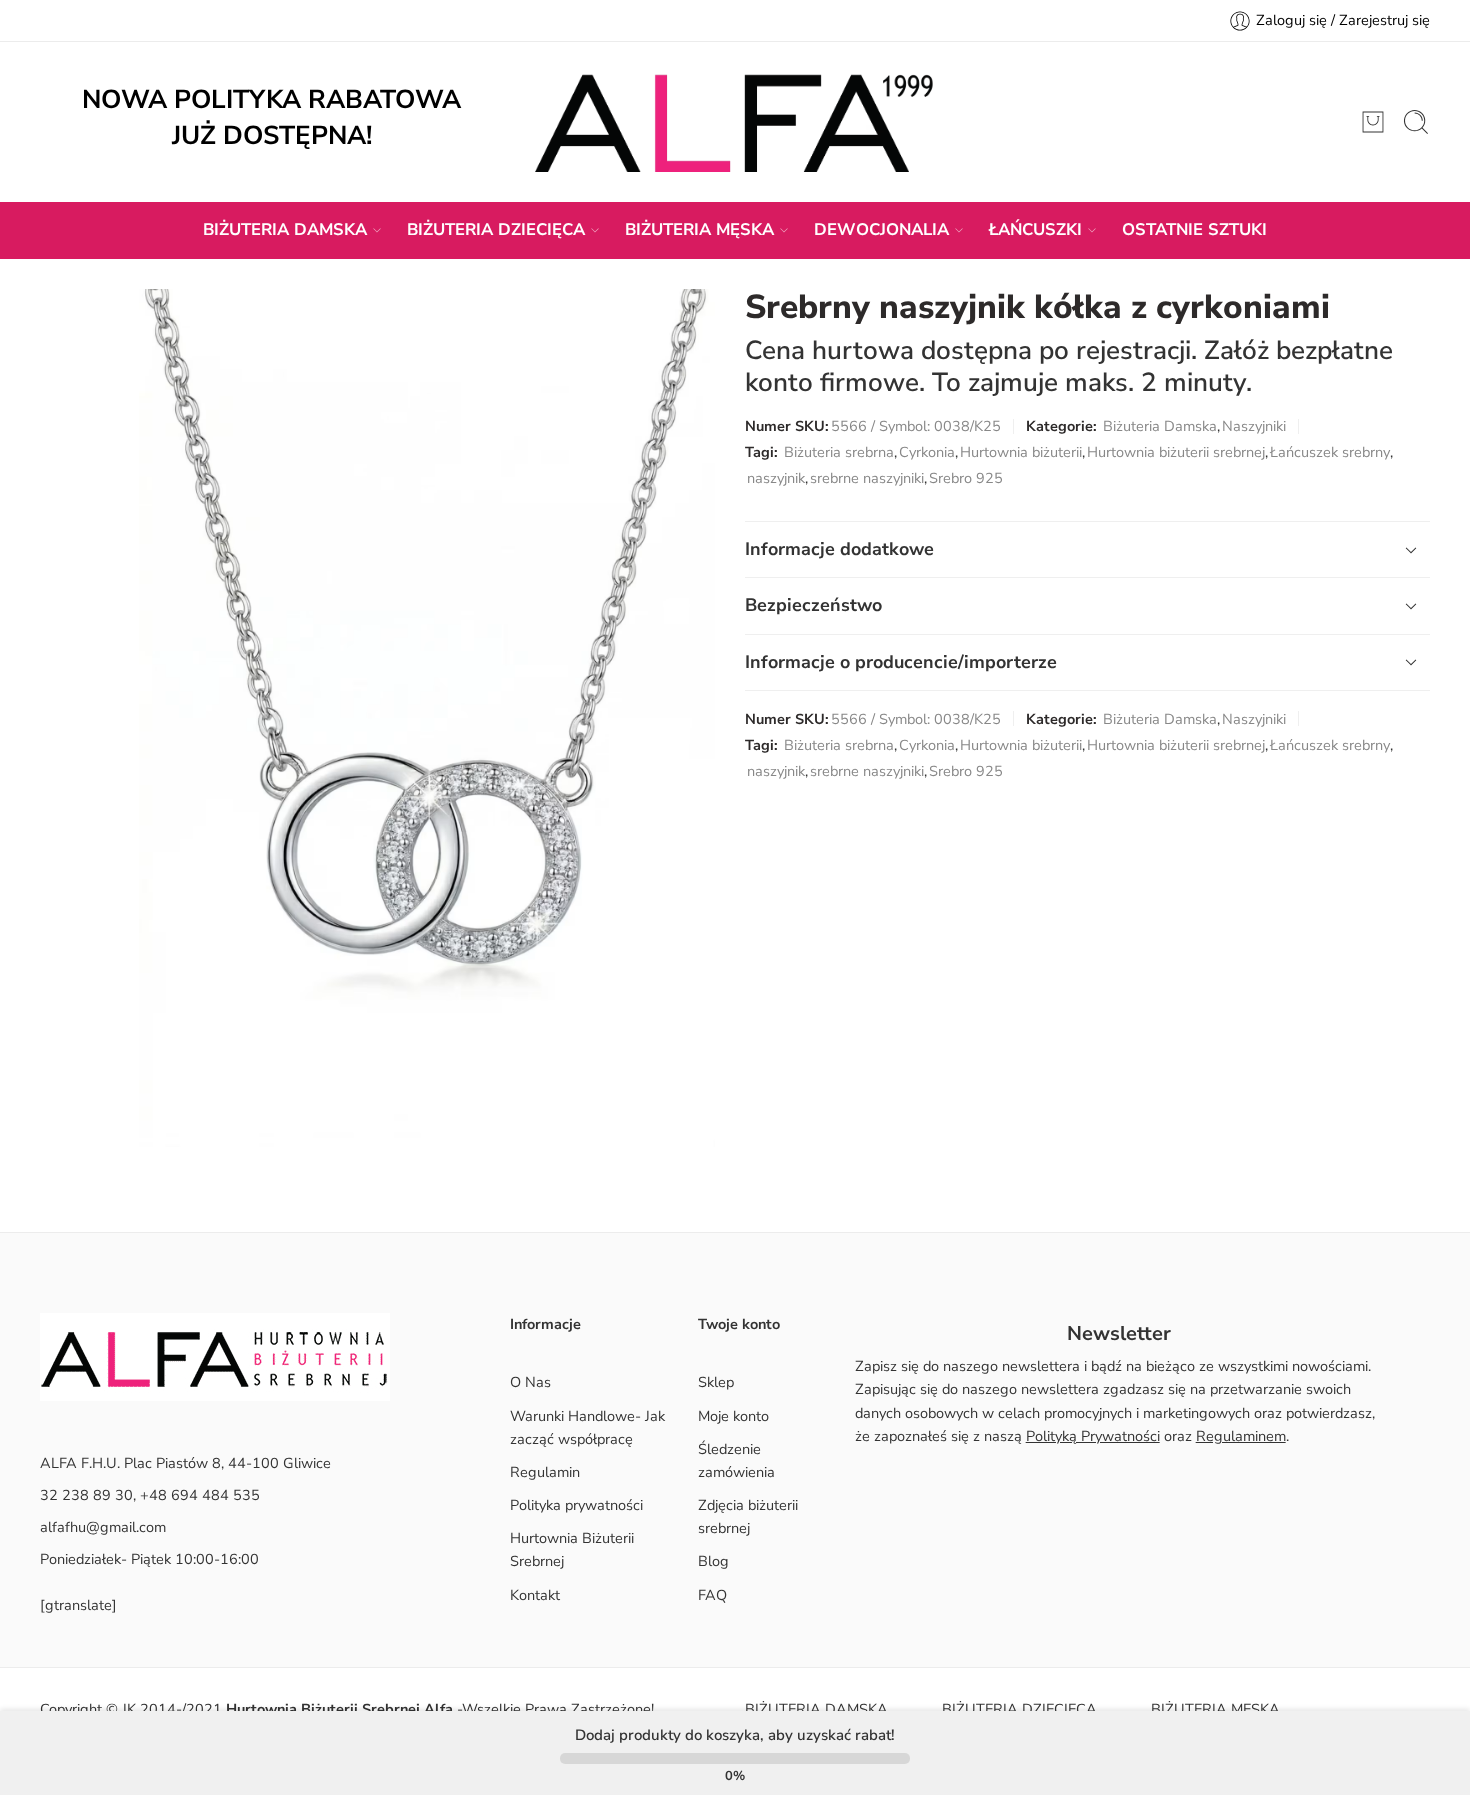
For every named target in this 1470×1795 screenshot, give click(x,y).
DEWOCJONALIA (881, 229)
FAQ (712, 1595)
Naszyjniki (1254, 426)
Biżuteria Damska (1160, 426)
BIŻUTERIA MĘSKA (699, 229)
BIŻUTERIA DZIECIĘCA (496, 229)
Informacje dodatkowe (839, 549)
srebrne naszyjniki (867, 478)
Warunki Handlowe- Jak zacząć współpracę (587, 1427)
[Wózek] (1373, 122)
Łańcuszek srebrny (1330, 452)
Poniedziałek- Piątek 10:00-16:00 (149, 1559)
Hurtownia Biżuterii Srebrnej (572, 1549)
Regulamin (545, 1472)
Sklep (716, 1382)
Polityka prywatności (576, 1505)
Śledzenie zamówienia (736, 1460)
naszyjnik (776, 478)
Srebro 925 (966, 478)
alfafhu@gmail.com (103, 1527)
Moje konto (733, 1416)
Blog (713, 1561)
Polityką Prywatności (1093, 1436)
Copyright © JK (90, 1709)
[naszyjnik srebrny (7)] (427, 718)
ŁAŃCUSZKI (1035, 229)
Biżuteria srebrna (839, 452)
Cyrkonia (927, 452)
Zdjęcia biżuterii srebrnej (748, 1516)
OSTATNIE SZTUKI (1194, 229)
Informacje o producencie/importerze (901, 662)
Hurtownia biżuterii (1021, 452)
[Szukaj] (1416, 122)
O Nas (530, 1382)
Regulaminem (1241, 1436)
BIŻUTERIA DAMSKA (285, 229)
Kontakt (535, 1595)
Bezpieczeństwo (813, 605)
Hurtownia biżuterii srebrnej (1176, 452)
